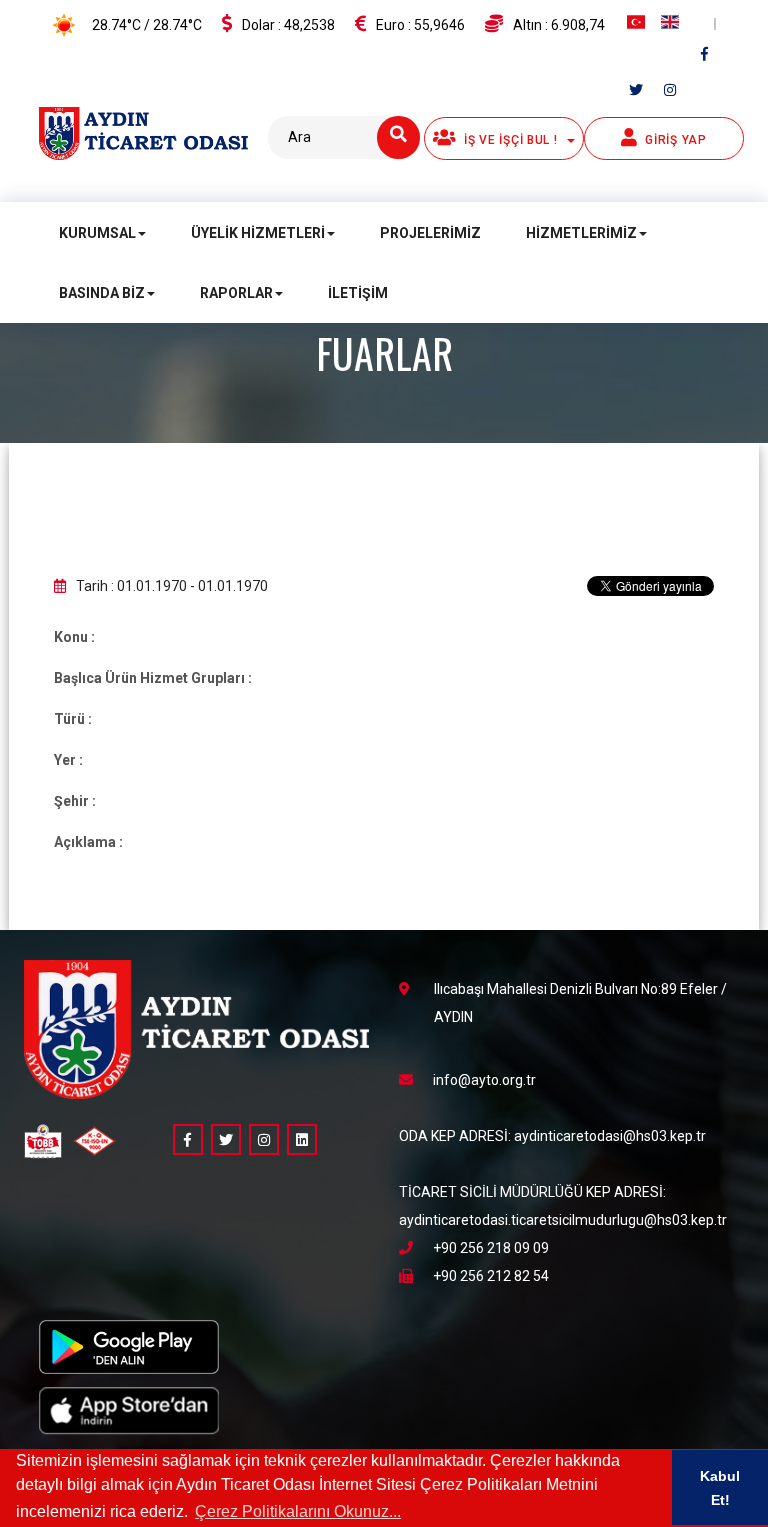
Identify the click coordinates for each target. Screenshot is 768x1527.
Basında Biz (102, 293)
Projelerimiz (430, 233)
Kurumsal (97, 233)
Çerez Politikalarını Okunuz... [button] (298, 1511)
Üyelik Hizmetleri (258, 233)
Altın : (559, 25)
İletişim (358, 293)
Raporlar (236, 293)
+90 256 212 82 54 (491, 1276)
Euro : (420, 25)
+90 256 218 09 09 (491, 1248)
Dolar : (288, 25)
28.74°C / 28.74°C (145, 25)
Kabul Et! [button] (720, 1488)
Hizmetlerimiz (581, 233)
